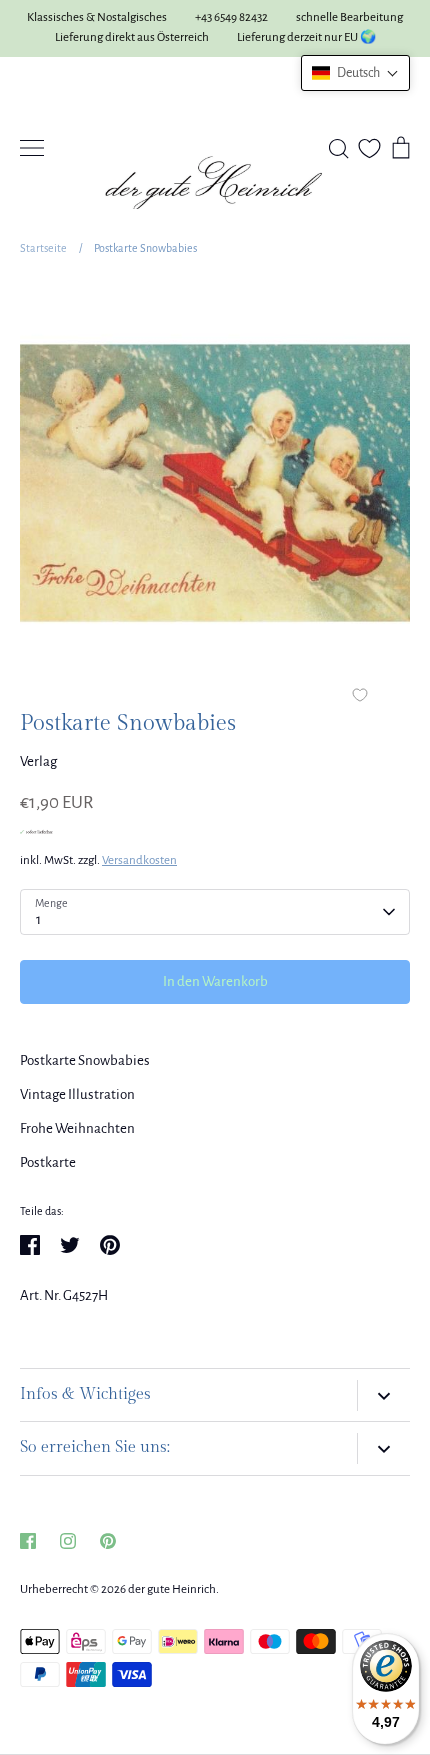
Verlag (38, 761)
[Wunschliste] (369, 148)
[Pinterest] (108, 1541)
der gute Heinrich (172, 1589)
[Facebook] (28, 1541)
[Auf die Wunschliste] (360, 697)
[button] (355, 73)
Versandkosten (139, 860)
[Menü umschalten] (32, 148)
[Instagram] (68, 1541)
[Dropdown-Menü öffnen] (383, 1395)
